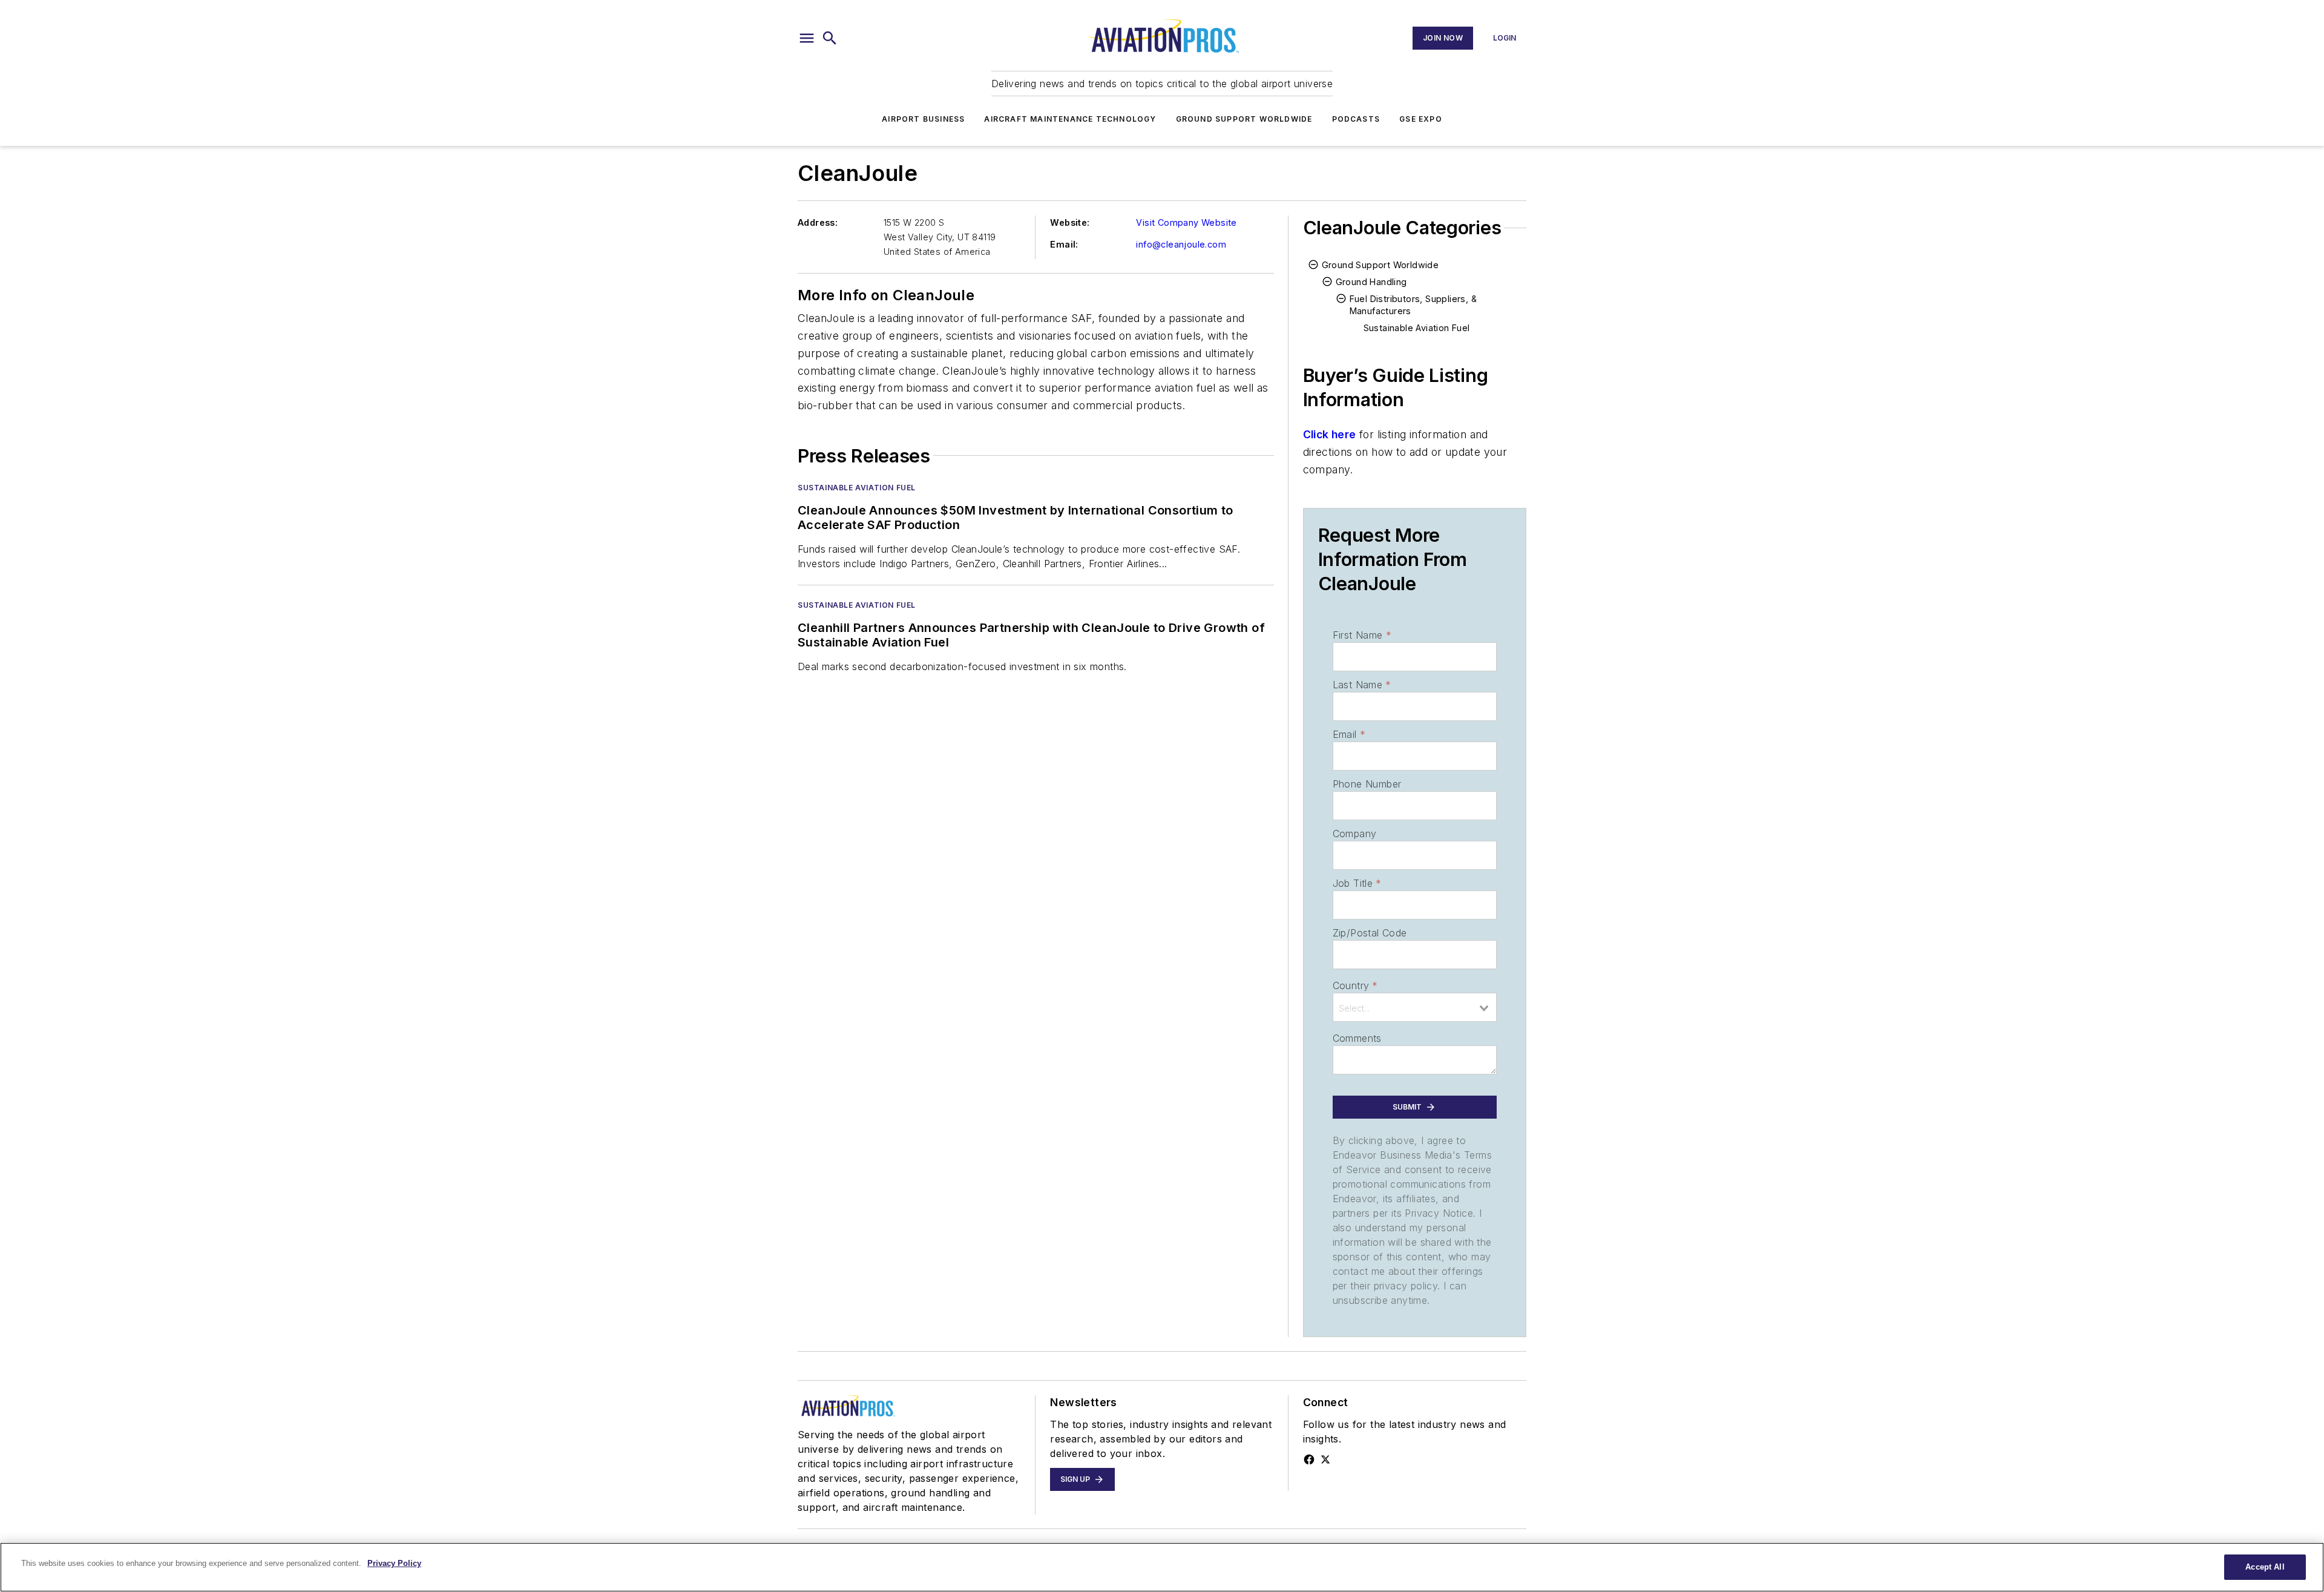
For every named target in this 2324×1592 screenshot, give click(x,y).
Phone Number (1367, 784)
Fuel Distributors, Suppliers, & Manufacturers (1413, 305)
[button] (807, 38)
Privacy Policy (394, 1563)
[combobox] (1415, 1007)
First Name (1362, 635)
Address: (818, 222)
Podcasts (1356, 119)
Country (1355, 985)
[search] (830, 38)
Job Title (1357, 883)
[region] (1162, 1567)
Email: (1064, 244)
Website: (1070, 222)
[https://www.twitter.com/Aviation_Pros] (1325, 1459)
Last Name (1362, 685)
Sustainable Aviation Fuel (857, 488)
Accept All (2265, 1567)
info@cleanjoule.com (1181, 244)
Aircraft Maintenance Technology (1070, 119)
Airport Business (923, 119)
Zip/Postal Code (1370, 933)
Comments (1357, 1038)
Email (1349, 734)
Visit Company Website (1186, 222)
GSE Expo (1421, 119)
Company (1355, 834)
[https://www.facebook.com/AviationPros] (1309, 1459)
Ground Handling (1371, 282)
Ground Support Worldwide (1244, 119)
